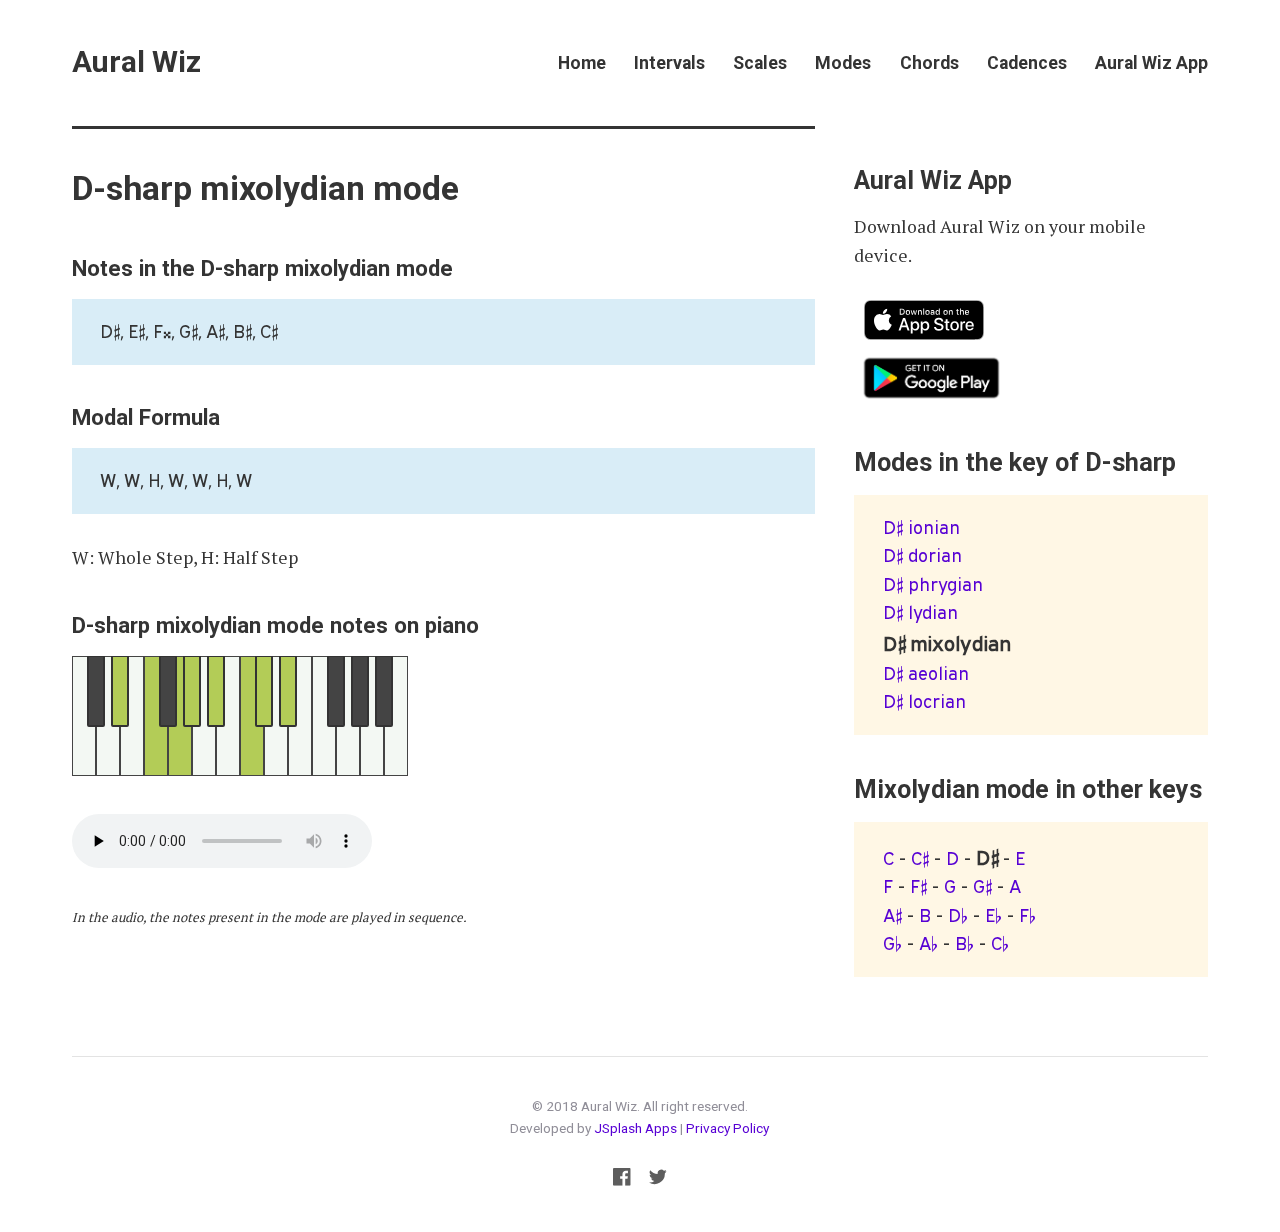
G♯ (982, 886)
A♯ (892, 915)
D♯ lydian (920, 612)
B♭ (964, 943)
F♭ (1027, 915)
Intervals (669, 63)
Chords (929, 63)
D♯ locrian (924, 701)
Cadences (1027, 63)
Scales (760, 63)
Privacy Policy (727, 1128)
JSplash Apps (635, 1128)
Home (582, 63)
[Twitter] (658, 1180)
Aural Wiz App (1151, 63)
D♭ (958, 915)
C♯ (920, 858)
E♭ (993, 915)
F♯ (918, 886)
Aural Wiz (136, 62)
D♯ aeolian (926, 673)
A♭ (928, 943)
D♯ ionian (921, 527)
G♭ (892, 943)
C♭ (1000, 943)
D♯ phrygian (933, 584)
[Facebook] (621, 1180)
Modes (843, 63)
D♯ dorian (922, 555)
